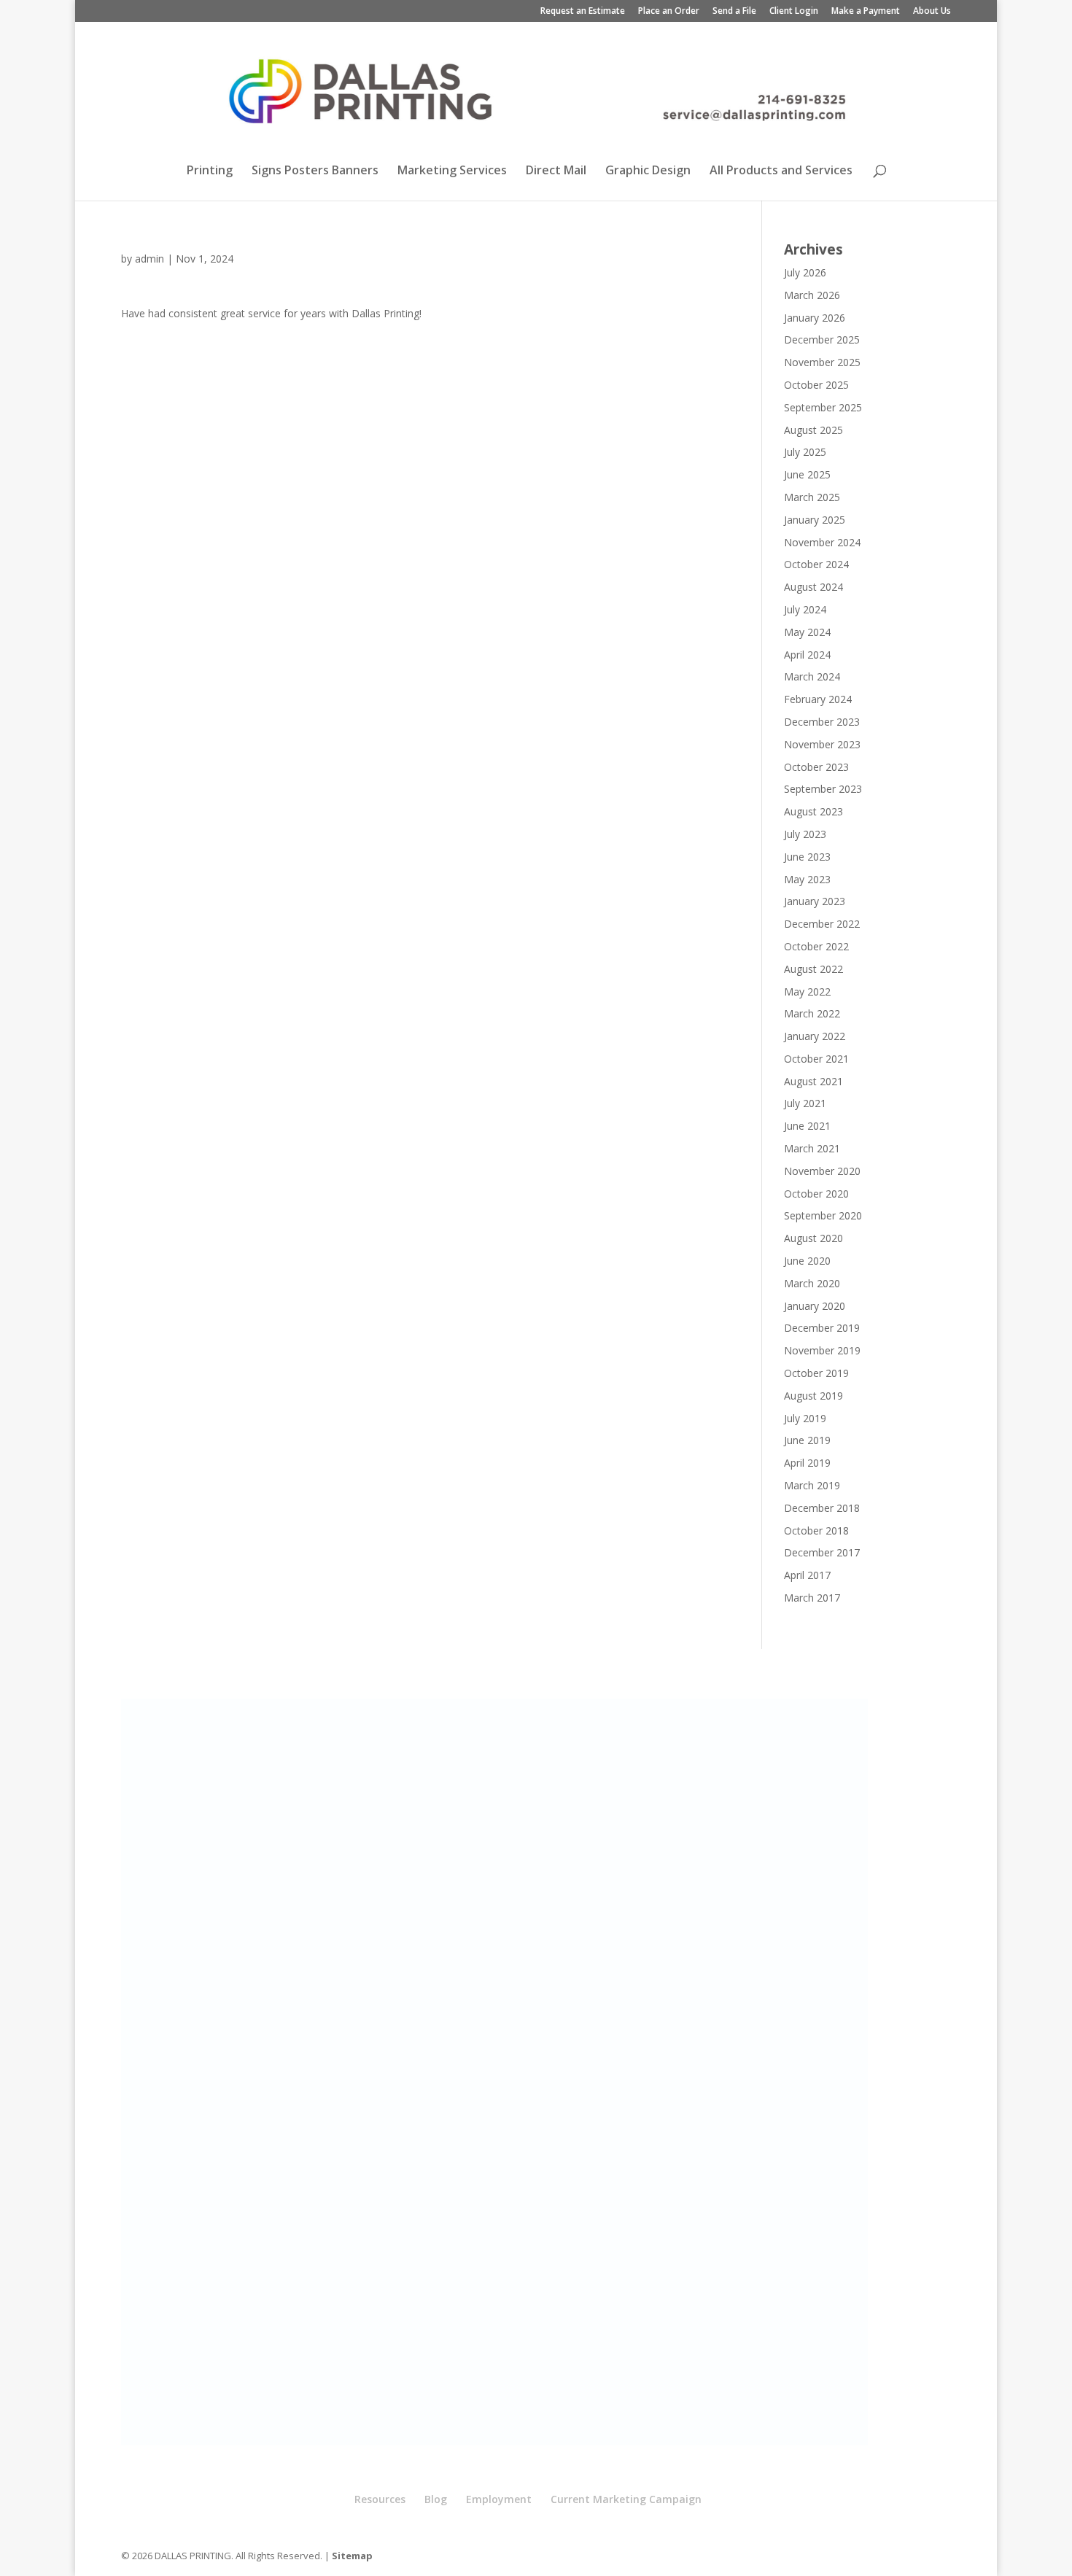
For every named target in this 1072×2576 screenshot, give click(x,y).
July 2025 (805, 452)
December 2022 (822, 924)
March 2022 (812, 1013)
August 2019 (813, 1396)
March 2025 (812, 497)
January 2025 (815, 520)
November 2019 (822, 1350)
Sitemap (352, 2556)
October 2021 (816, 1059)
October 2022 (816, 946)
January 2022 (815, 1036)
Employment (499, 2499)
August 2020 (813, 1238)
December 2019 (822, 1328)
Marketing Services (452, 171)
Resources (380, 2499)
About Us (932, 12)
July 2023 (805, 834)
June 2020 (807, 1261)
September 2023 (823, 789)
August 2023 (813, 811)
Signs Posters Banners (315, 171)
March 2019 (812, 1485)
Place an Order (669, 12)
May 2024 (807, 632)
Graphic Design (648, 171)
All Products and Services (781, 171)
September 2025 (823, 407)
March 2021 (812, 1148)
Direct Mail (556, 171)
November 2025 (822, 362)
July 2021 (805, 1103)
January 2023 (815, 901)
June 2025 (807, 474)
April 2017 (807, 1575)
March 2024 (812, 676)
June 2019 (807, 1440)
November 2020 (822, 1171)
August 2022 (813, 969)
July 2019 (805, 1418)
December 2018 (822, 1508)
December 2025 (822, 340)
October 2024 (816, 564)
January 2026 (815, 318)
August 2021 (813, 1081)
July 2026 (805, 272)
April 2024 (807, 655)
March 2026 (812, 295)
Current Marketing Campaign (626, 2499)
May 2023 (807, 879)
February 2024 (818, 699)
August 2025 (813, 430)
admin (149, 259)
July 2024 (805, 609)
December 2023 (822, 722)
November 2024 (822, 542)
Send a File (734, 12)
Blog (436, 2499)
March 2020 (812, 1283)
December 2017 (822, 1552)
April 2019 (807, 1463)
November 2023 (822, 744)
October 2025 (816, 385)
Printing (210, 171)
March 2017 (812, 1598)
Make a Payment (866, 12)
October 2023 (816, 767)
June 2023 (807, 857)
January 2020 (815, 1306)
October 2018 (816, 1531)
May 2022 (807, 992)
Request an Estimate (583, 12)
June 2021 (807, 1126)
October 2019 (816, 1373)
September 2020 (823, 1215)
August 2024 (813, 587)
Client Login (794, 12)
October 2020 (816, 1194)
